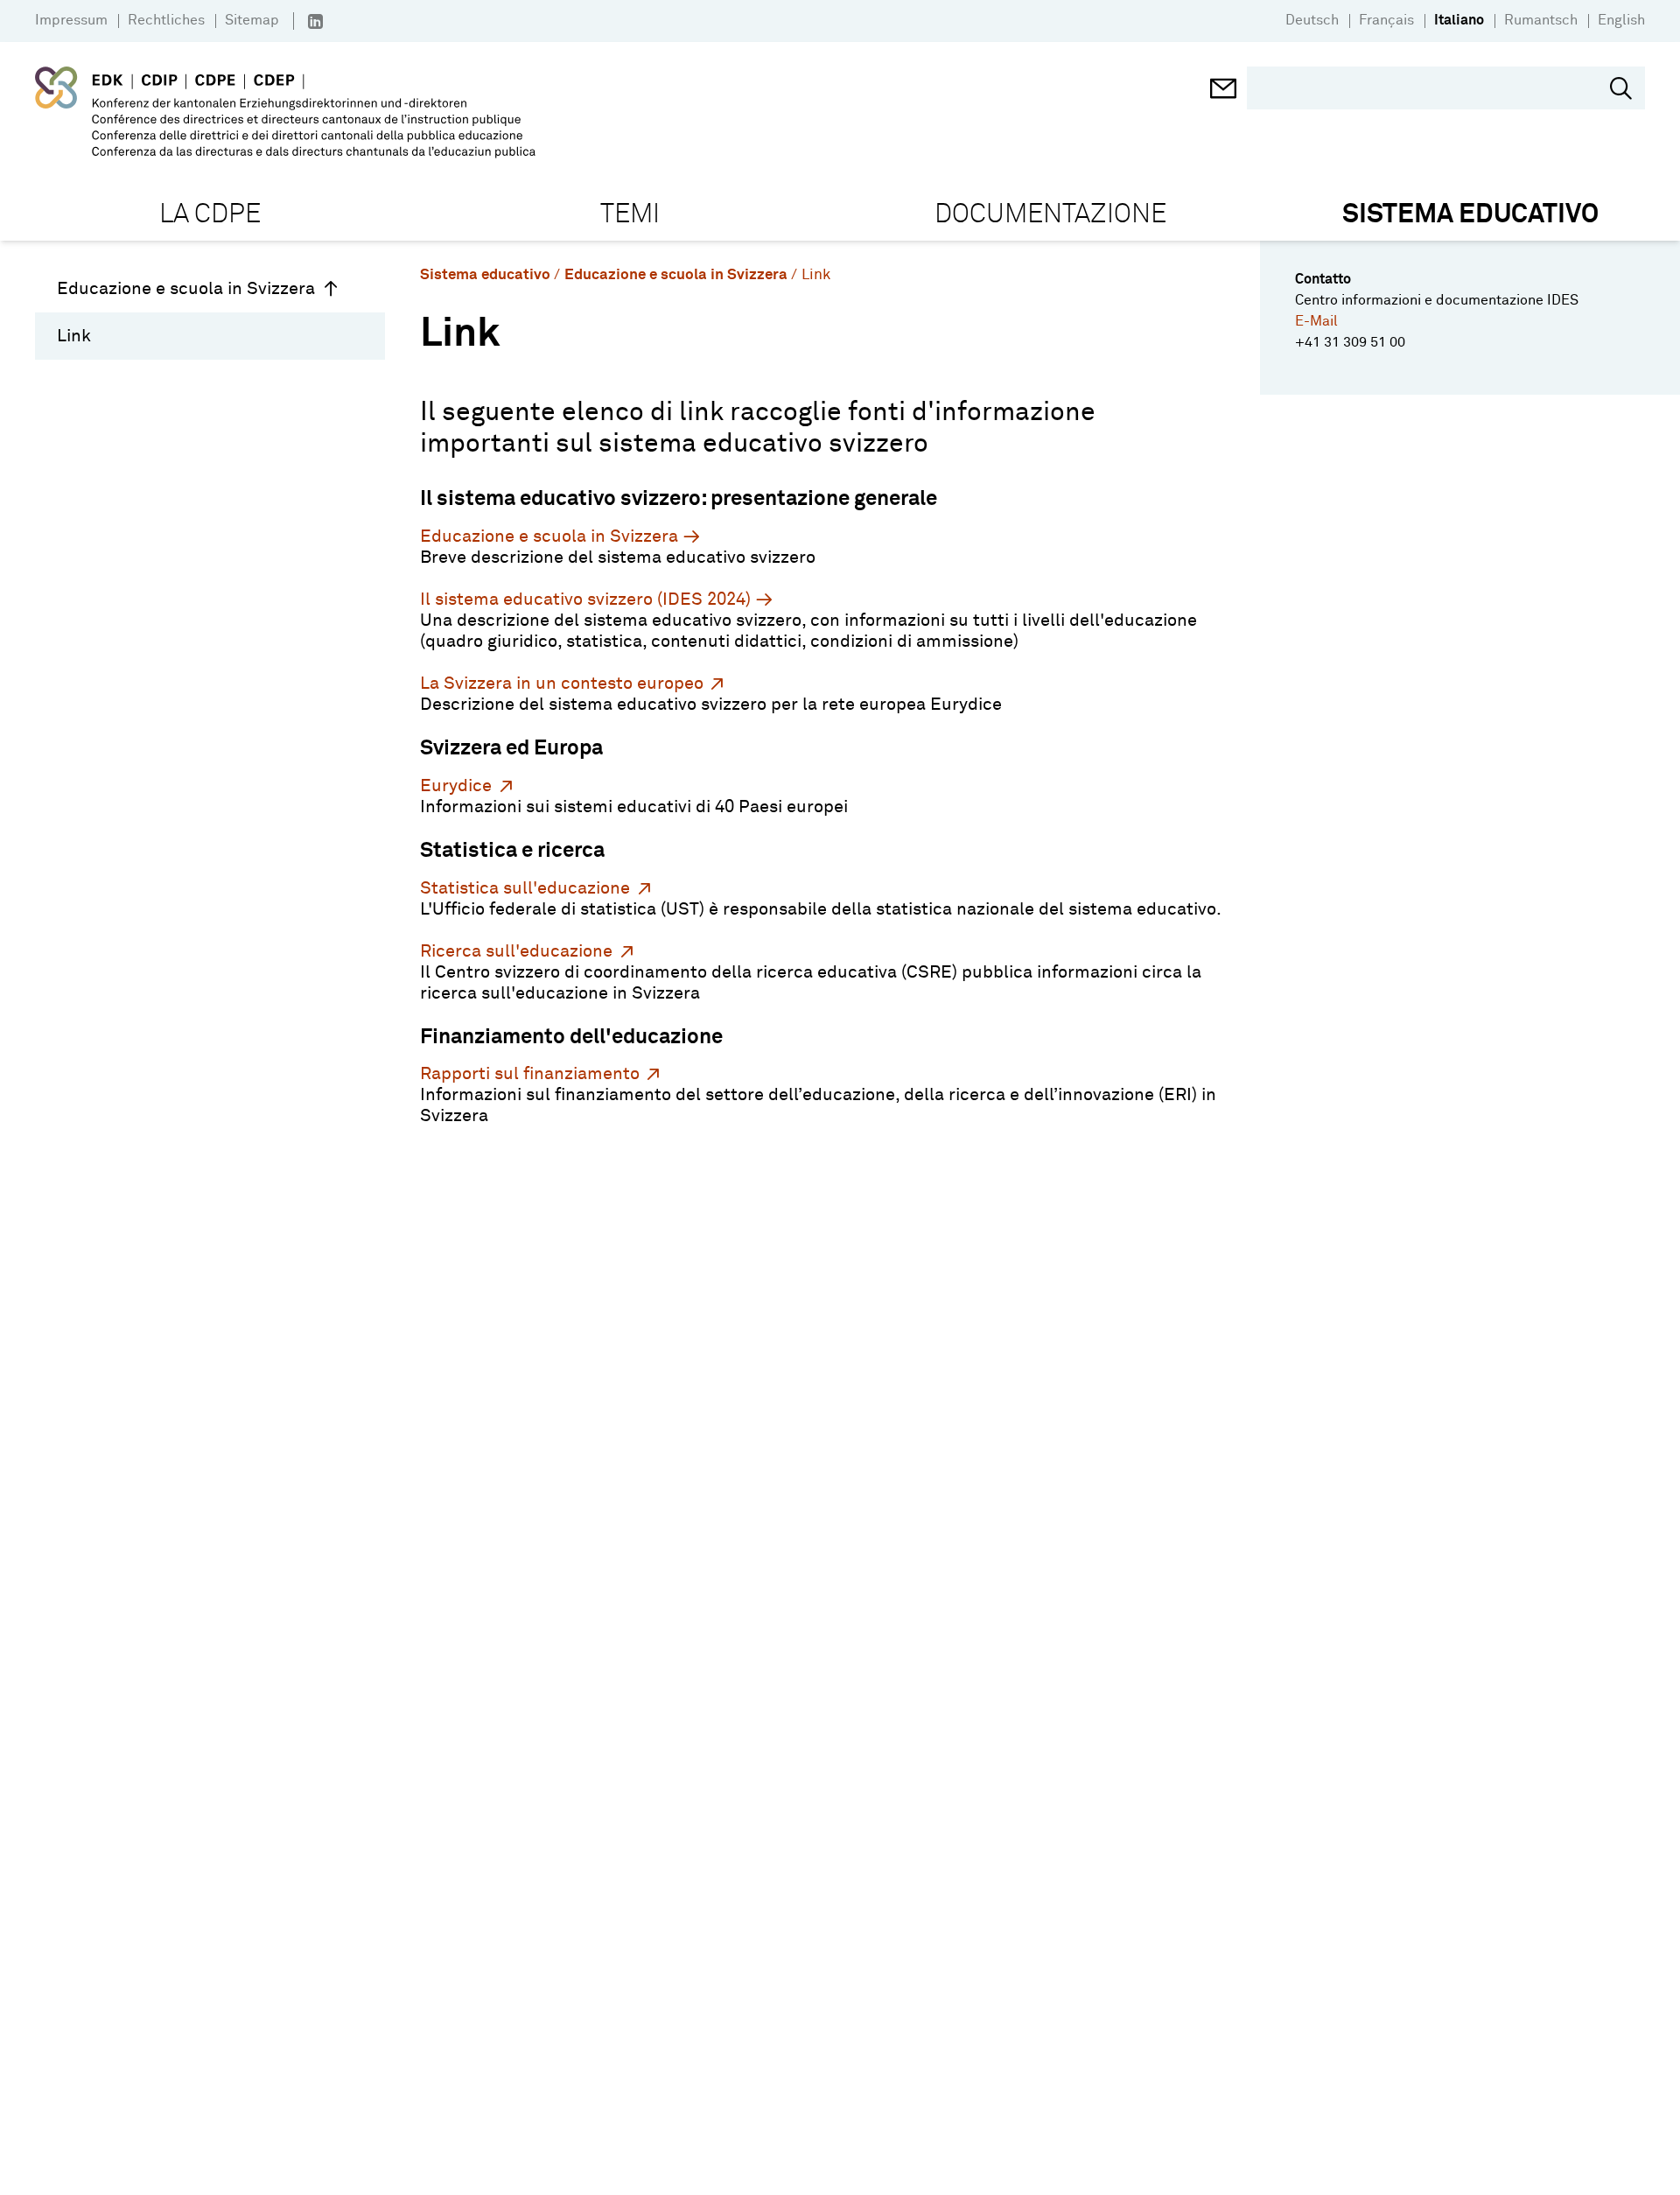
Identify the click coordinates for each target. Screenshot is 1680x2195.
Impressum (71, 20)
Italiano (1459, 20)
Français (1386, 20)
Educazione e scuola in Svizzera (186, 289)
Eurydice (456, 786)
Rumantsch (1541, 20)
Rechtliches (166, 20)
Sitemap (252, 20)
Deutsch (1312, 20)
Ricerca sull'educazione (516, 951)
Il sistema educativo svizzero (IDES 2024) (585, 600)
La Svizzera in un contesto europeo (562, 684)
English (1621, 20)
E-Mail (1316, 321)
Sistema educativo (485, 275)
